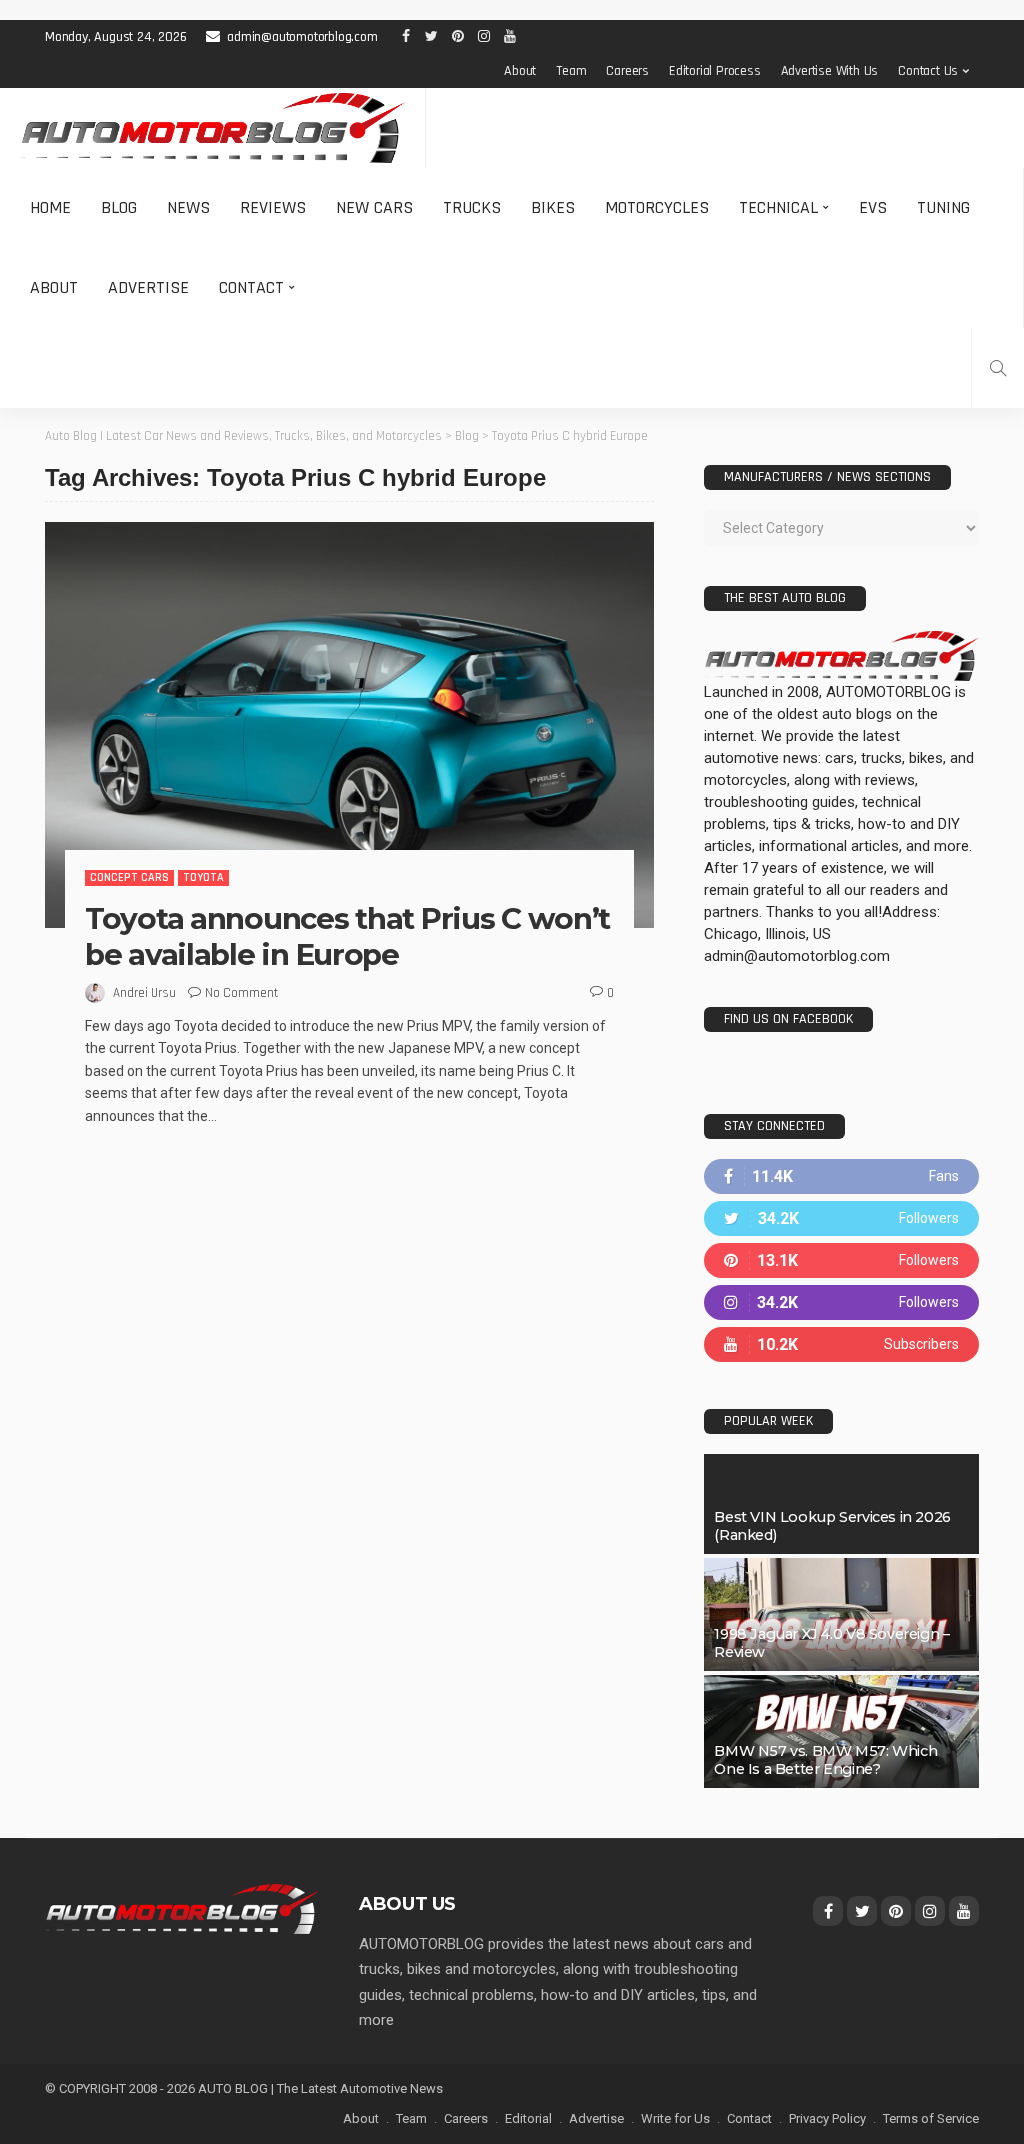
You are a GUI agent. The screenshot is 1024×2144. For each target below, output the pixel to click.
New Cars (374, 207)
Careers (627, 71)
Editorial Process (715, 71)
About (520, 71)
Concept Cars (129, 877)
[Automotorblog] (212, 128)
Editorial (528, 2118)
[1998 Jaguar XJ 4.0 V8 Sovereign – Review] (841, 1614)
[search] (998, 368)
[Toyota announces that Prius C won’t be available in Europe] (349, 725)
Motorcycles (657, 207)
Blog (119, 207)
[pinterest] (841, 1260)
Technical (778, 207)
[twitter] (841, 1218)
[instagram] (841, 1302)
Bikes (553, 207)
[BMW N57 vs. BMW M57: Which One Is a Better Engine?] (841, 1731)
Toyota (203, 877)
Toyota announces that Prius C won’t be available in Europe (347, 936)
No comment (241, 993)
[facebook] (841, 1176)
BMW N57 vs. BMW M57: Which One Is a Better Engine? (825, 1760)
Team (571, 71)
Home (50, 207)
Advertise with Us (830, 71)
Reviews (273, 207)
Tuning (943, 207)
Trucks (472, 207)
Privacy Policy (827, 2118)
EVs (873, 207)
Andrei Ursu (144, 993)
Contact (251, 287)
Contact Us (928, 71)
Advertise (148, 287)
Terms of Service (931, 2118)
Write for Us (675, 2118)
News (188, 207)
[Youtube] (841, 1344)
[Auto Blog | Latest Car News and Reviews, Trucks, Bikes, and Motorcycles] (182, 1908)
